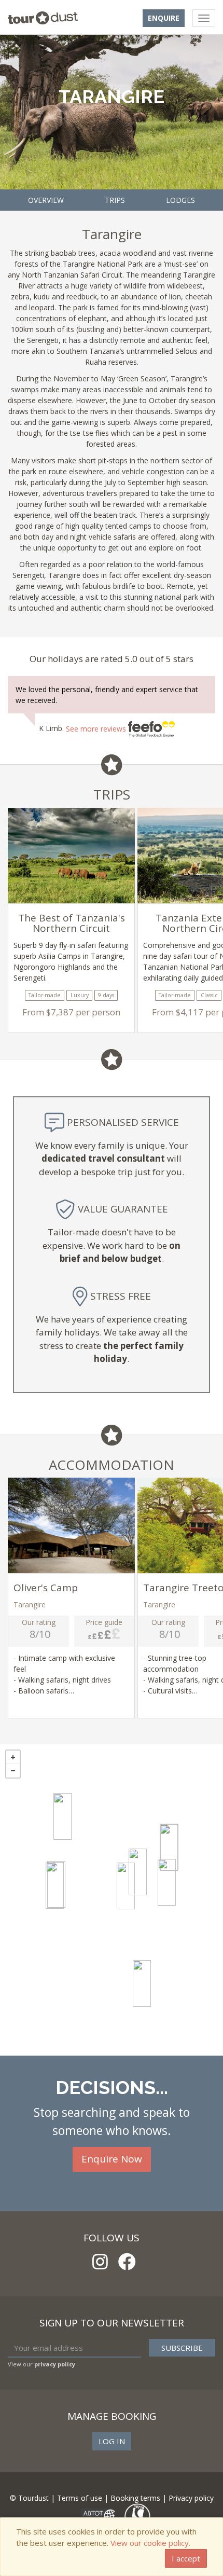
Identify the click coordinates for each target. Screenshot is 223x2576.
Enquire (164, 18)
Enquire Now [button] (112, 2159)
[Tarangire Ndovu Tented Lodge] (138, 1872)
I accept (186, 2558)
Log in (112, 2441)
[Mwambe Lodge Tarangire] (167, 1882)
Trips (115, 200)
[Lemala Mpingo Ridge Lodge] (126, 1886)
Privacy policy (191, 2498)
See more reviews (97, 729)
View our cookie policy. (150, 2543)
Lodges (180, 200)
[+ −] (112, 1900)
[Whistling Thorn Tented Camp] (169, 1848)
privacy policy (55, 2364)
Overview (46, 200)
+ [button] (13, 1757)
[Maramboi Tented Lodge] (62, 1816)
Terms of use (80, 2498)
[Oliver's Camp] (142, 1983)
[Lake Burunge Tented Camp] (55, 1885)
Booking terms (135, 2498)
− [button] (13, 1771)
